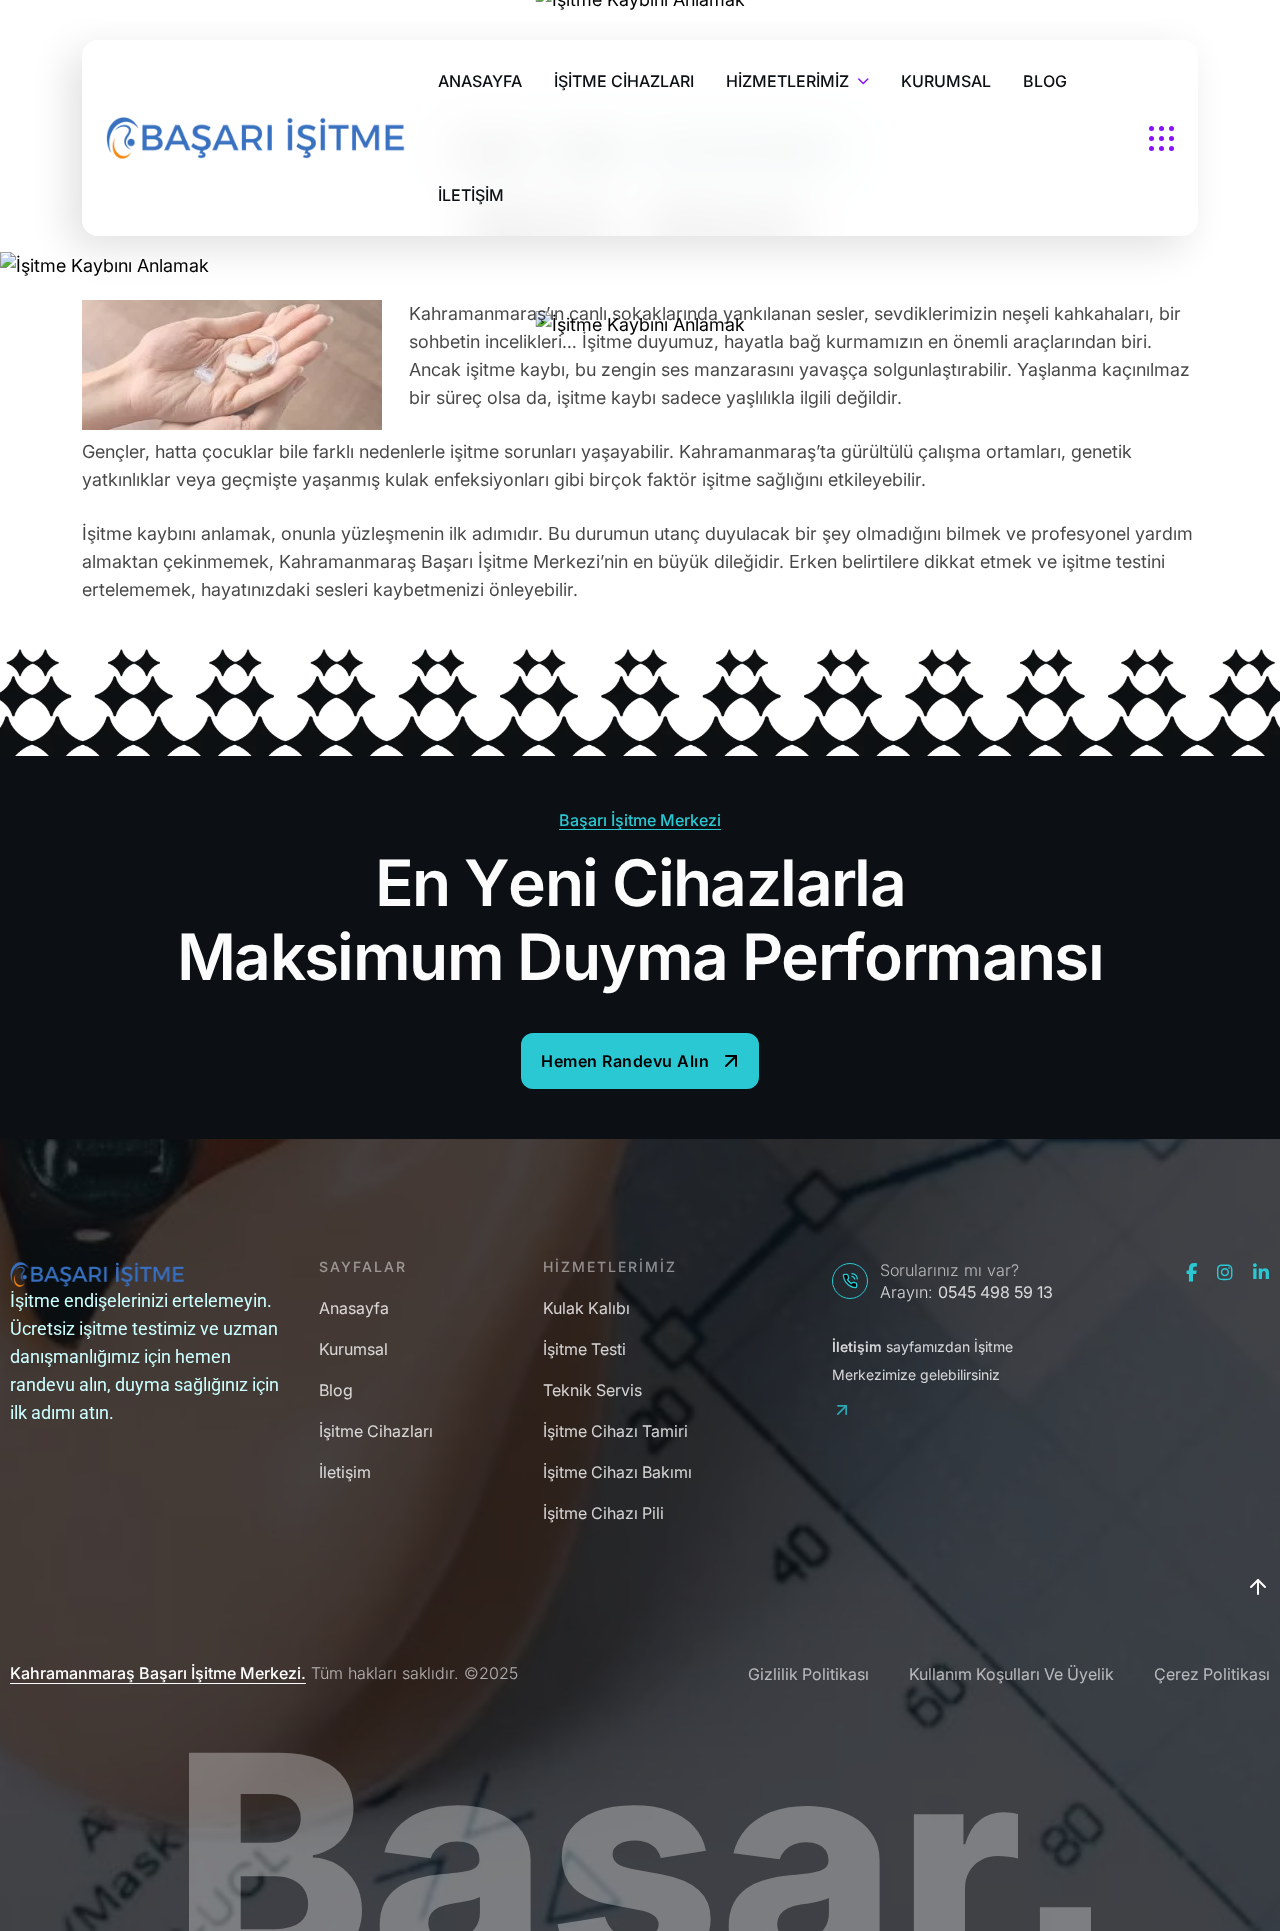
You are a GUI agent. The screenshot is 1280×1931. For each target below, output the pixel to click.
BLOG (1045, 81)
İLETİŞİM (471, 195)
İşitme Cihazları (376, 1431)
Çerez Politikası (1212, 1674)
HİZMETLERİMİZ (787, 81)
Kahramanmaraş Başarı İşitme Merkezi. (158, 1673)
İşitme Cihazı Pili (603, 1513)
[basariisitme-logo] (256, 138)
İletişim (345, 1472)
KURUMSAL (946, 81)
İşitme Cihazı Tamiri (615, 1431)
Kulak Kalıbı (586, 1308)
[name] (1161, 138)
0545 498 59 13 (995, 1292)
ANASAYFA (480, 81)
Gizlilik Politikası (808, 1674)
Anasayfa (354, 1308)
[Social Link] (1191, 1273)
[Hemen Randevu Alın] (640, 1061)
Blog (336, 1390)
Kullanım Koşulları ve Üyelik (1011, 1674)
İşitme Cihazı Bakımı (617, 1472)
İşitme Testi (584, 1349)
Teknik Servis (592, 1390)
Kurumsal (353, 1349)
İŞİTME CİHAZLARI (624, 81)
